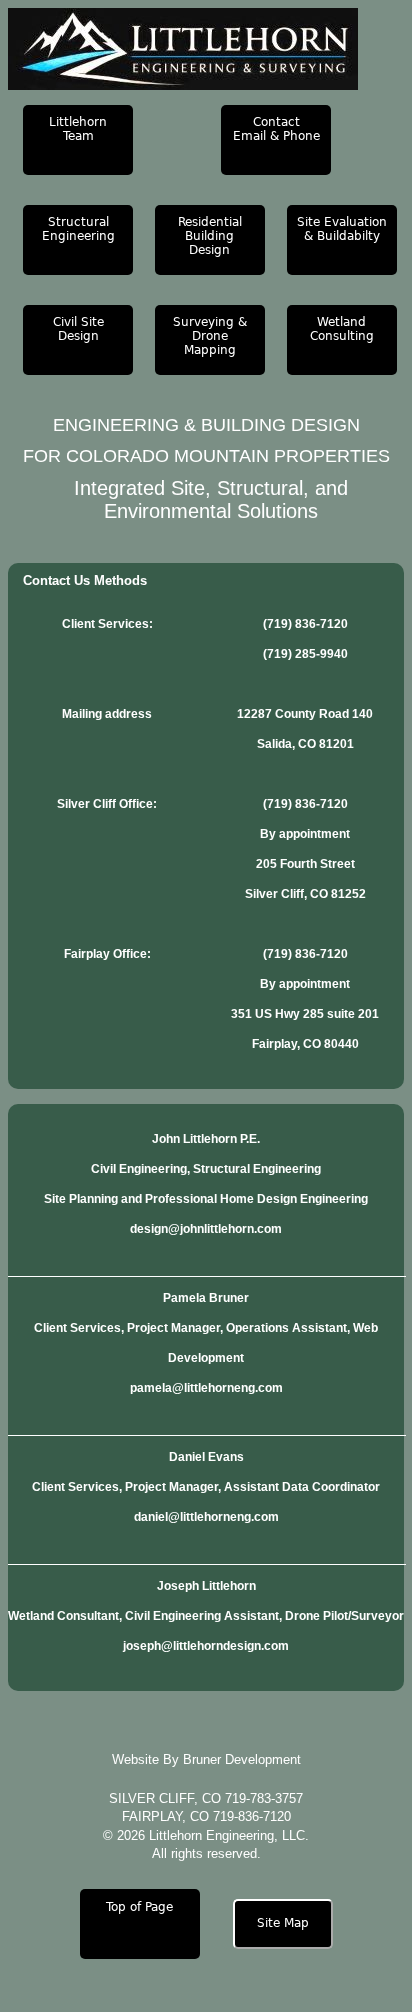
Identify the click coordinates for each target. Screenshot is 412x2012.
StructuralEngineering (78, 229)
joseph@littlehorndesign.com (206, 1646)
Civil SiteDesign (78, 329)
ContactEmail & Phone (276, 129)
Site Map (283, 1923)
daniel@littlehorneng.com (206, 1517)
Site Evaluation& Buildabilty (342, 229)
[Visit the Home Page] (206, 49)
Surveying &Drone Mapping (210, 336)
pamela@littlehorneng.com (206, 1388)
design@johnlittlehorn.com (206, 1229)
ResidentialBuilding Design (210, 236)
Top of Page (139, 1907)
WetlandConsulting (342, 329)
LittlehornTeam (78, 129)
